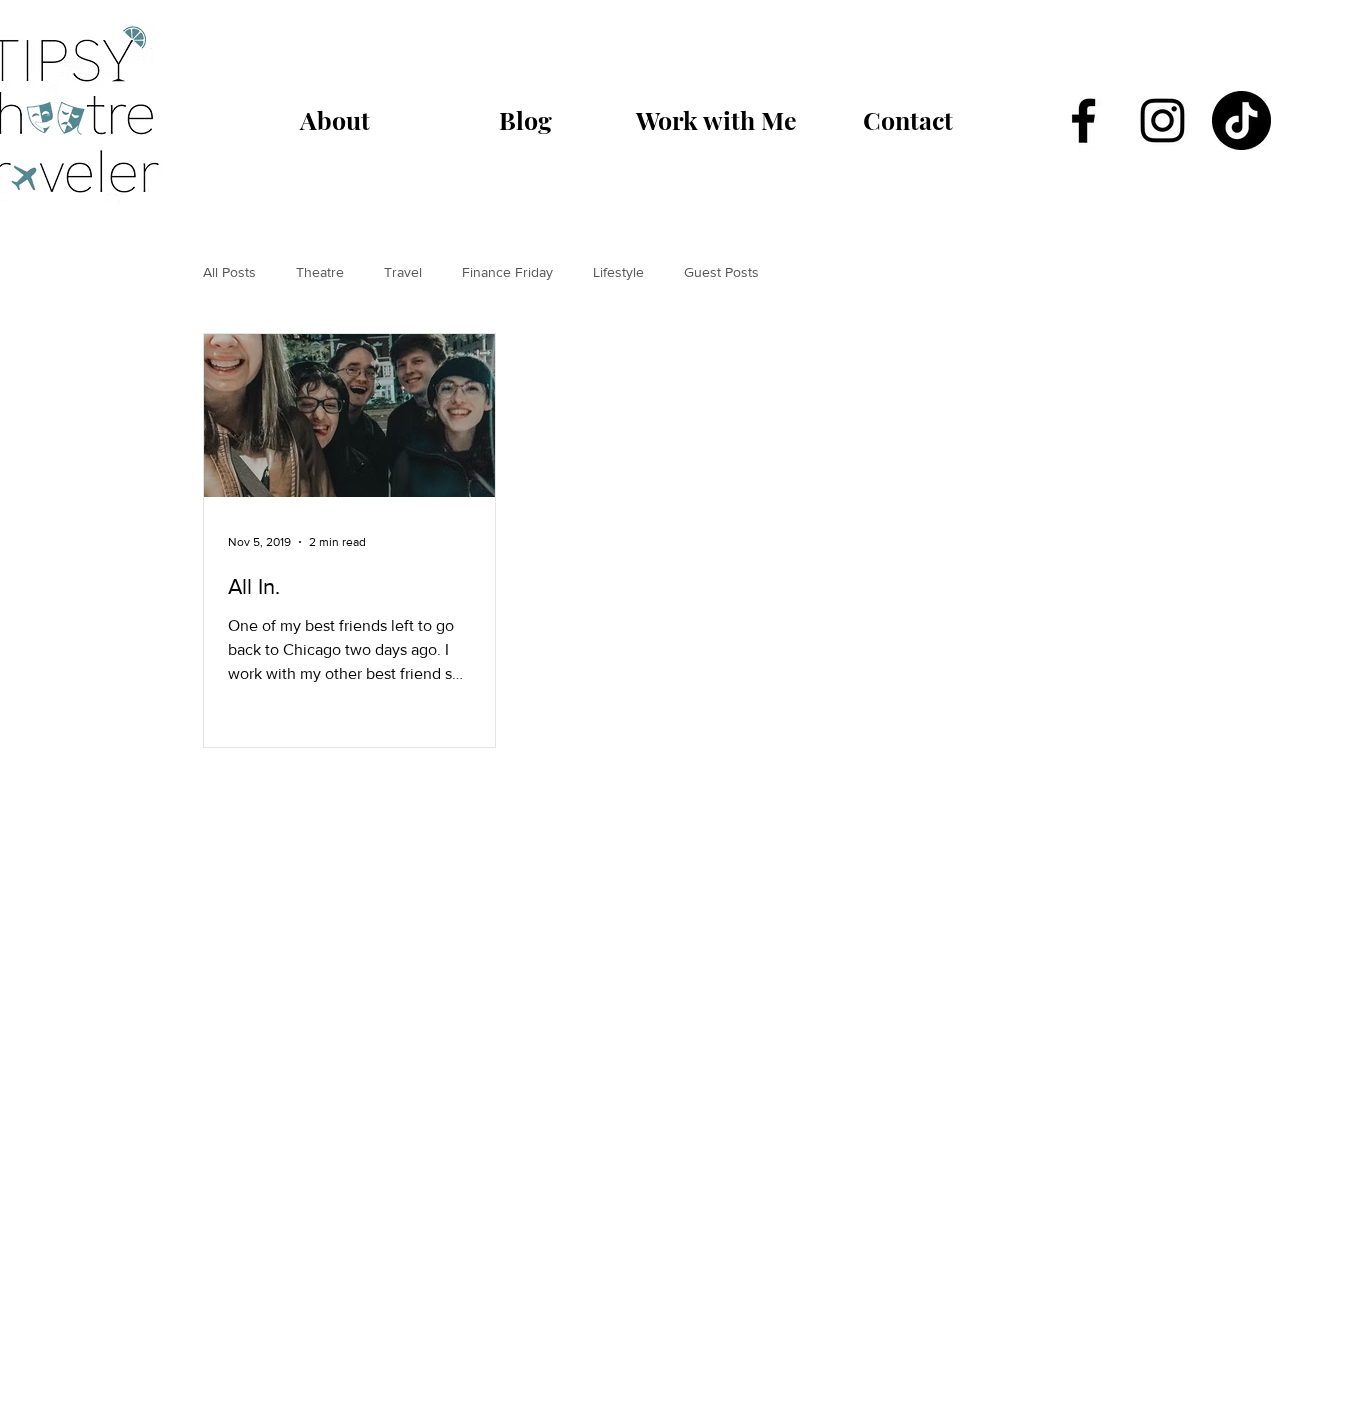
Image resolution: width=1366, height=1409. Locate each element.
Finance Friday (507, 272)
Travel (403, 272)
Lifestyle (618, 272)
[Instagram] (1162, 120)
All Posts (229, 272)
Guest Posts (721, 272)
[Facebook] (1083, 120)
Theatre (320, 272)
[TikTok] (1241, 120)
